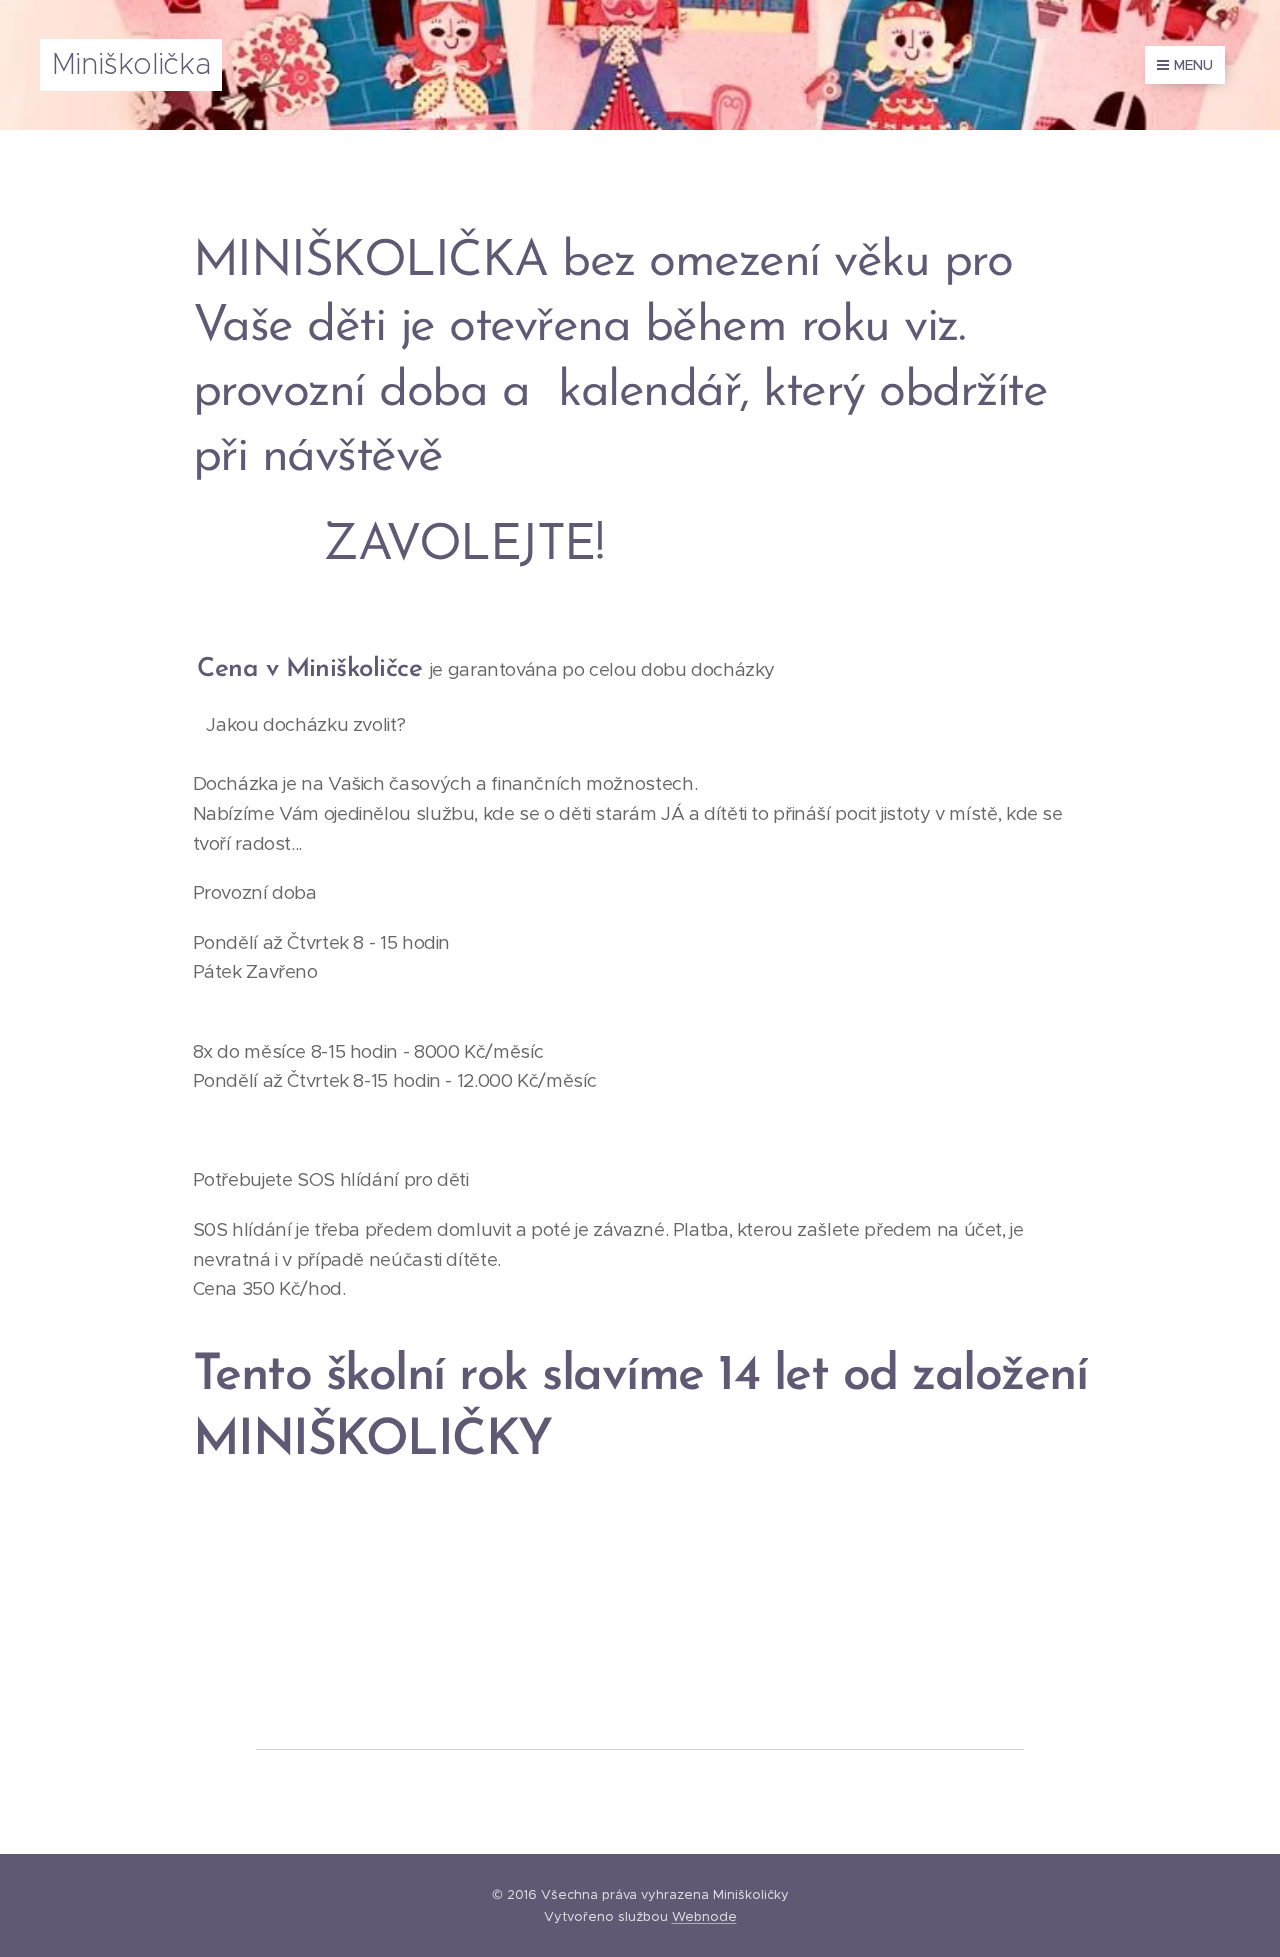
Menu (1193, 65)
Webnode (704, 1916)
